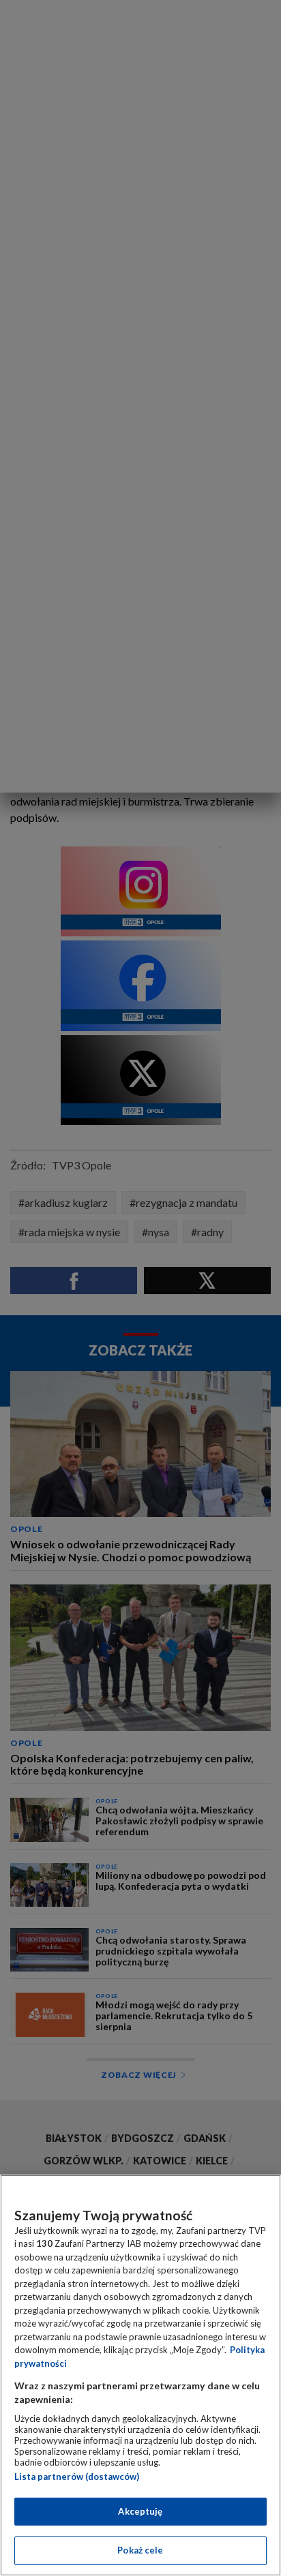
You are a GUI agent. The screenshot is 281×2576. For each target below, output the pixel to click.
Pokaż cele (140, 2550)
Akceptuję (140, 2511)
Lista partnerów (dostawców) (77, 2477)
